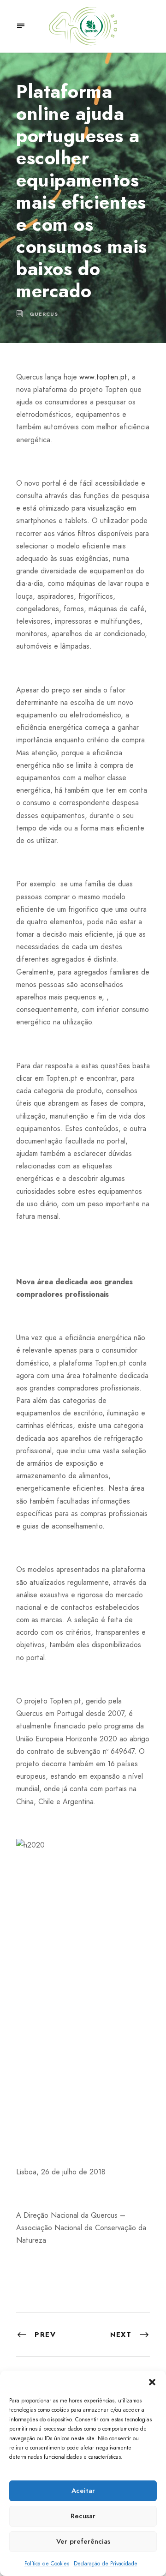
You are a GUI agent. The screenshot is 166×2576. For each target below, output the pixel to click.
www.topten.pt (103, 377)
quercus (44, 314)
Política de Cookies (47, 2564)
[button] (152, 2382)
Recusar (83, 2516)
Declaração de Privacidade (106, 2564)
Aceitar (83, 2491)
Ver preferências (83, 2541)
